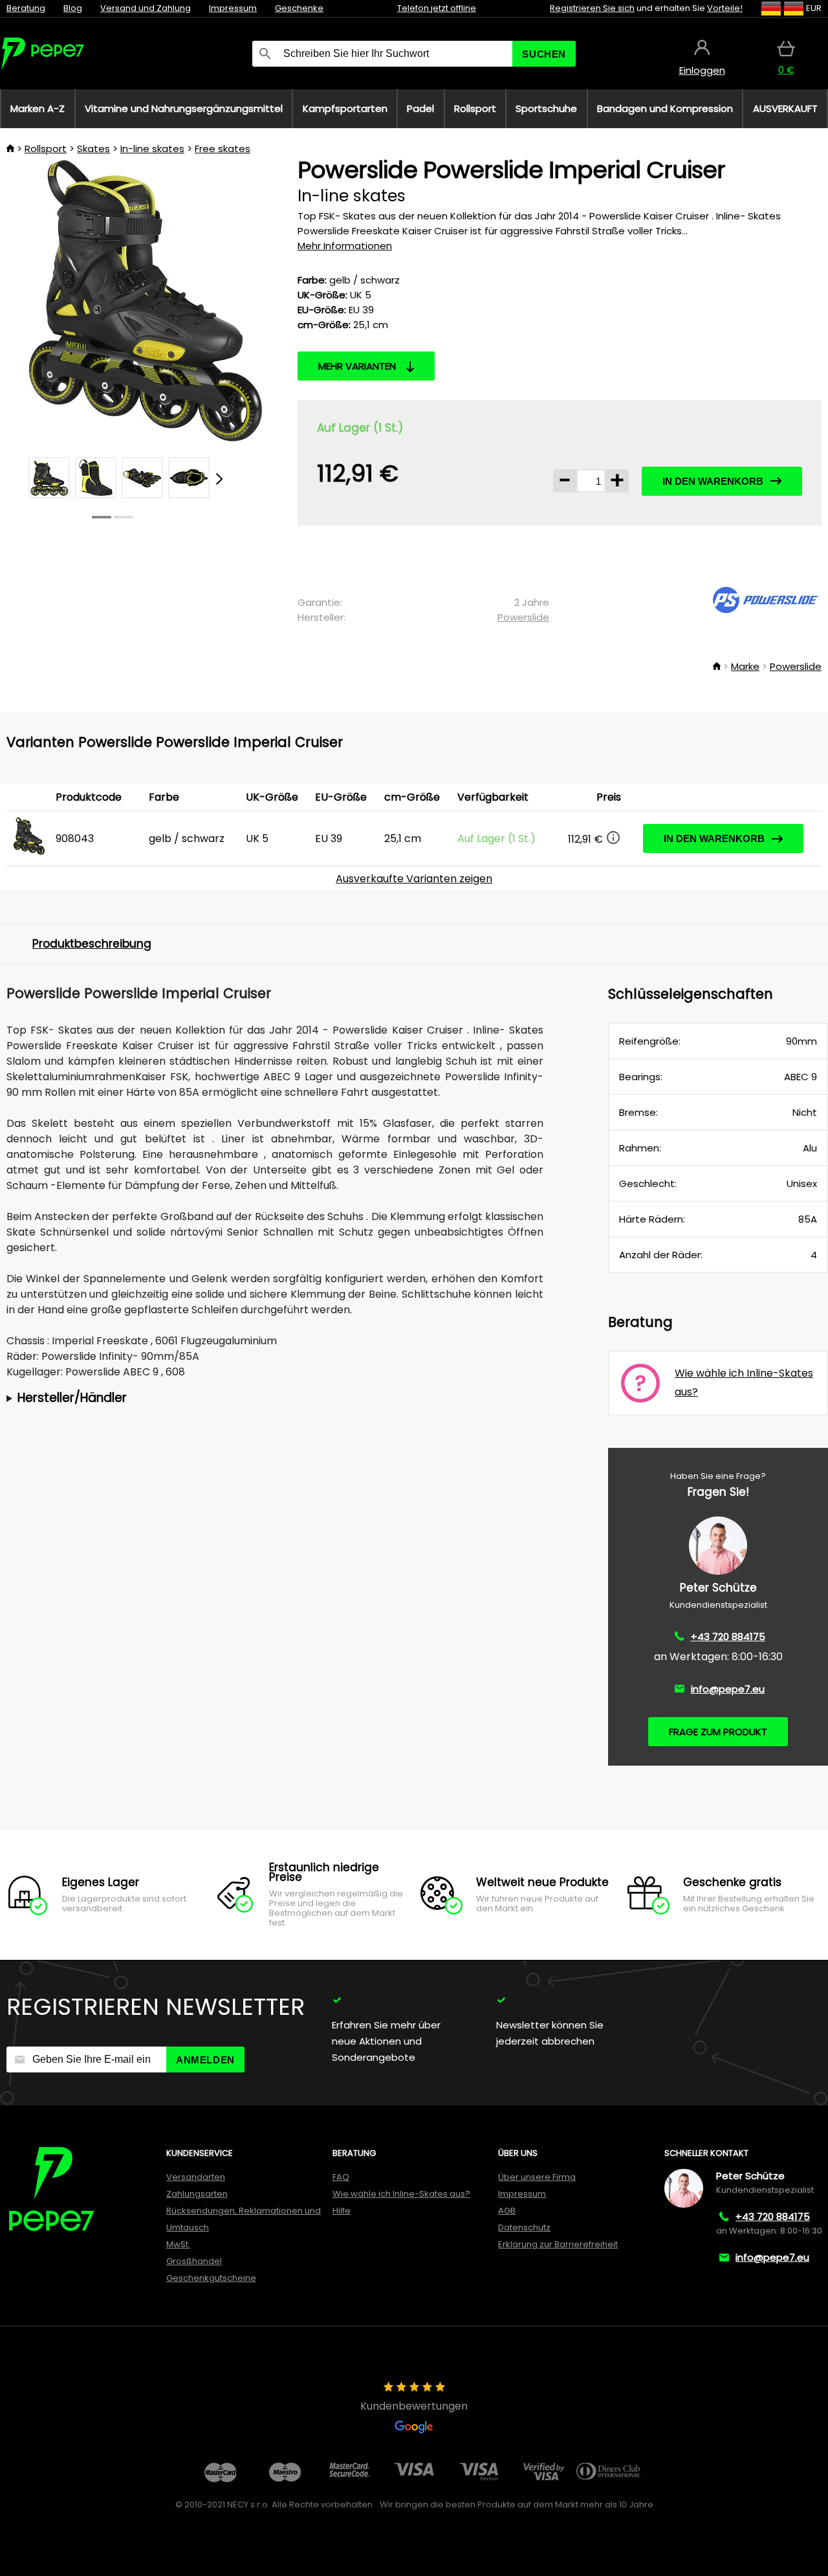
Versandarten (196, 2177)
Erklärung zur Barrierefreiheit (558, 2244)
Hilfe (342, 2211)
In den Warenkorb (713, 481)
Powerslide (523, 617)
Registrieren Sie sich (592, 8)
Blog (73, 8)
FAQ (341, 2177)
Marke (745, 666)
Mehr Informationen (345, 246)
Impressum (233, 8)
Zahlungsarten (197, 2194)
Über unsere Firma (537, 2177)
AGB (507, 2211)
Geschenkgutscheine (211, 2278)
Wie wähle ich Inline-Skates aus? (401, 2194)
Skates (93, 149)
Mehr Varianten (357, 366)
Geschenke (299, 8)
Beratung (26, 8)
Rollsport (46, 149)
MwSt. (178, 2244)
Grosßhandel (194, 2261)
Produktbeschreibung (92, 944)
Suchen (544, 54)
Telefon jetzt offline (437, 8)
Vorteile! (725, 8)
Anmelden (205, 2060)
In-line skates (152, 149)
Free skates (223, 149)
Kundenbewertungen (414, 2406)
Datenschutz (524, 2227)
